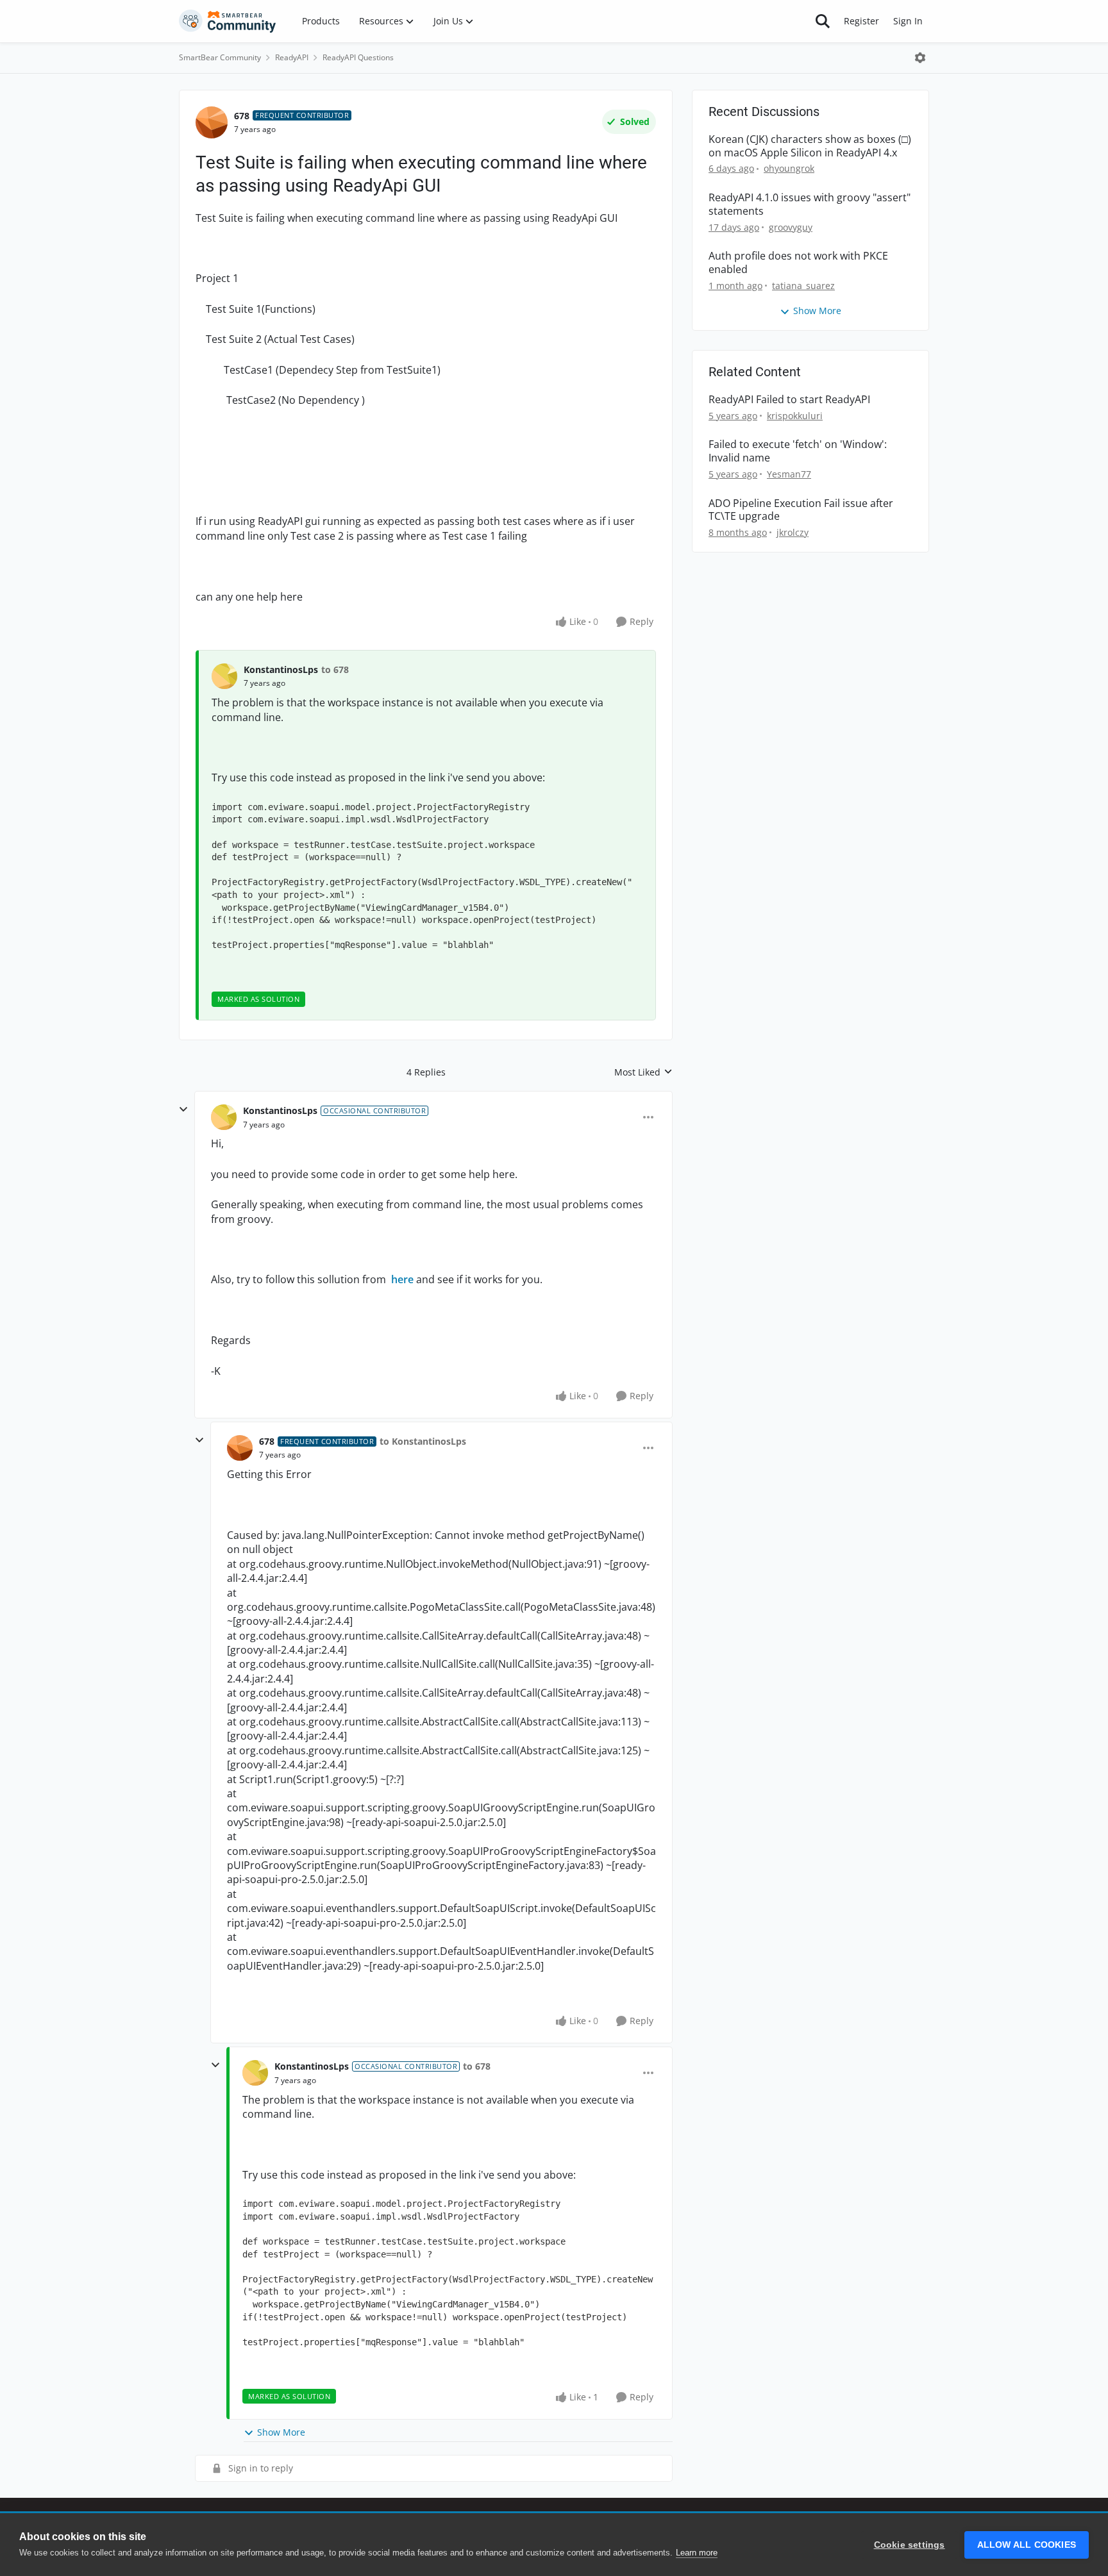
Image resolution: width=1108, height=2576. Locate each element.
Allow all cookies (1027, 2545)
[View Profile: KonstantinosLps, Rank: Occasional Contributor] (224, 1117)
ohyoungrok (789, 168)
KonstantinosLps (281, 669)
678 (242, 116)
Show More (281, 2432)
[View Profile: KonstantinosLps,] (224, 676)
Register (861, 21)
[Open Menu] (920, 58)
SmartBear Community (220, 57)
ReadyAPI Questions (358, 57)
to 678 (335, 669)
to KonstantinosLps (423, 1441)
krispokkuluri (795, 416)
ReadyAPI (292, 57)
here (402, 1279)
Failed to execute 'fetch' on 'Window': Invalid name (798, 451)
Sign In (908, 21)
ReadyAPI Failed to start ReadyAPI (789, 400)
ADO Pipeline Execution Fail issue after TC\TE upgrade (801, 510)
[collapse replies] (183, 1109)
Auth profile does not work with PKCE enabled (798, 263)
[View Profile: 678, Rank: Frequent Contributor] (212, 122)
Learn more (697, 2553)
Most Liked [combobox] (643, 1072)
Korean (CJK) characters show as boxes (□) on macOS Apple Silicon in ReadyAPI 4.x (810, 146)
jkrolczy (793, 532)
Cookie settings (910, 2545)
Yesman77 (789, 474)
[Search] (823, 21)
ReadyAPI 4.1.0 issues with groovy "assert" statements (810, 204)
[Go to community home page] (228, 21)
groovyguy (791, 227)
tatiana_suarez (803, 286)
